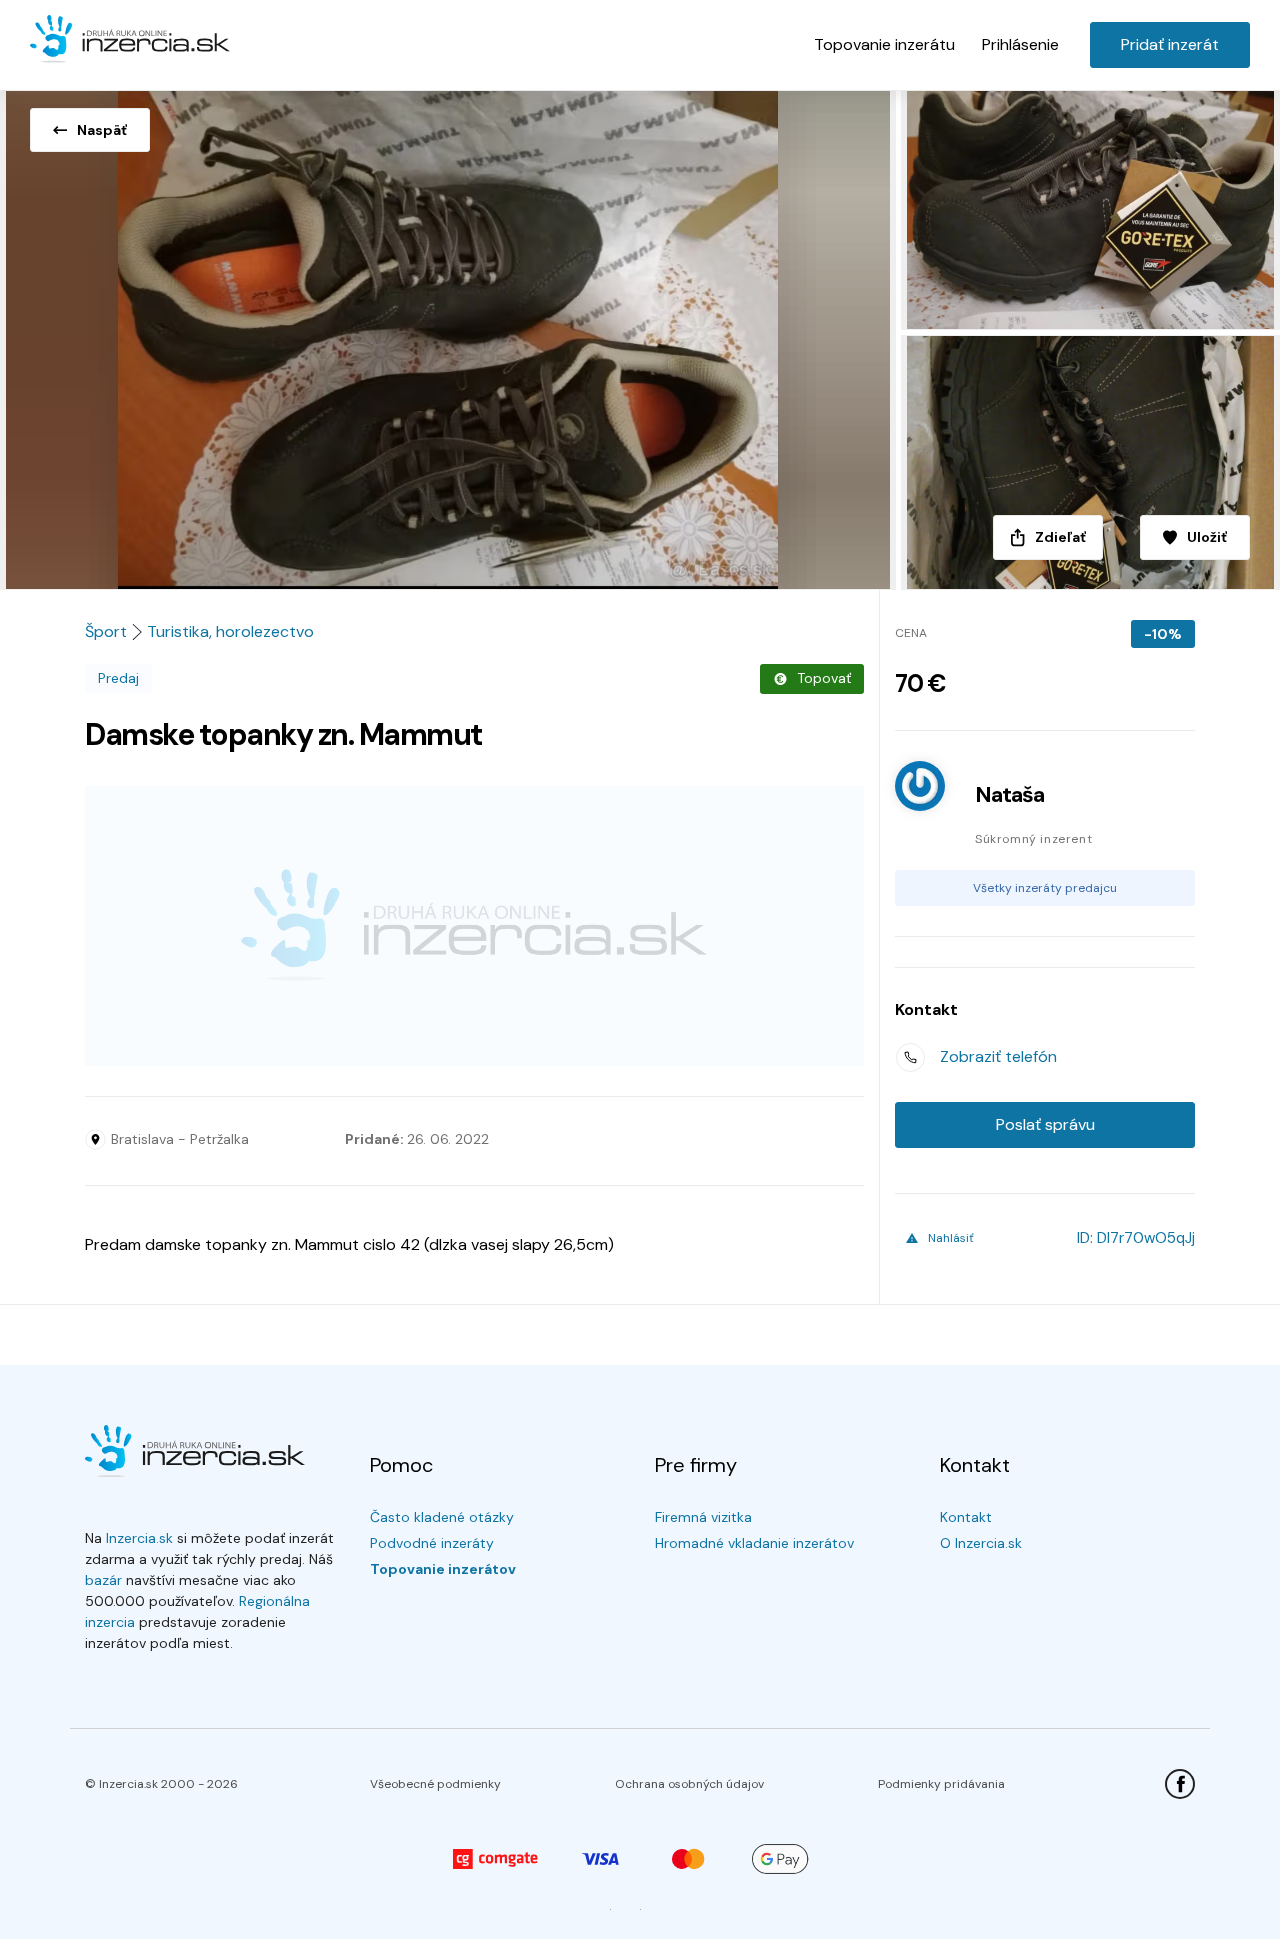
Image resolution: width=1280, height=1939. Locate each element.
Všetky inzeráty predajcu (1045, 888)
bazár (103, 1580)
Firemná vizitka (703, 1517)
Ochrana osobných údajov (689, 1784)
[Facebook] (1180, 1784)
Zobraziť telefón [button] (998, 1056)
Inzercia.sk (139, 1538)
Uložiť (1207, 537)
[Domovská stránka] (130, 40)
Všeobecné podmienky (435, 1784)
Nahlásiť (951, 1238)
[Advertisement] (474, 926)
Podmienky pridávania (941, 1784)
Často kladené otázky (442, 1517)
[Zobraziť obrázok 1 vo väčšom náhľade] (448, 334)
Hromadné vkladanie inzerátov (754, 1543)
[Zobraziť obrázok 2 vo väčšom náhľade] (1088, 206)
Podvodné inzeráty (432, 1543)
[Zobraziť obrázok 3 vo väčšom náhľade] (1088, 462)
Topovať (824, 678)
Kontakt (966, 1517)
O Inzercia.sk (981, 1543)
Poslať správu (1045, 1124)
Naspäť (102, 130)
